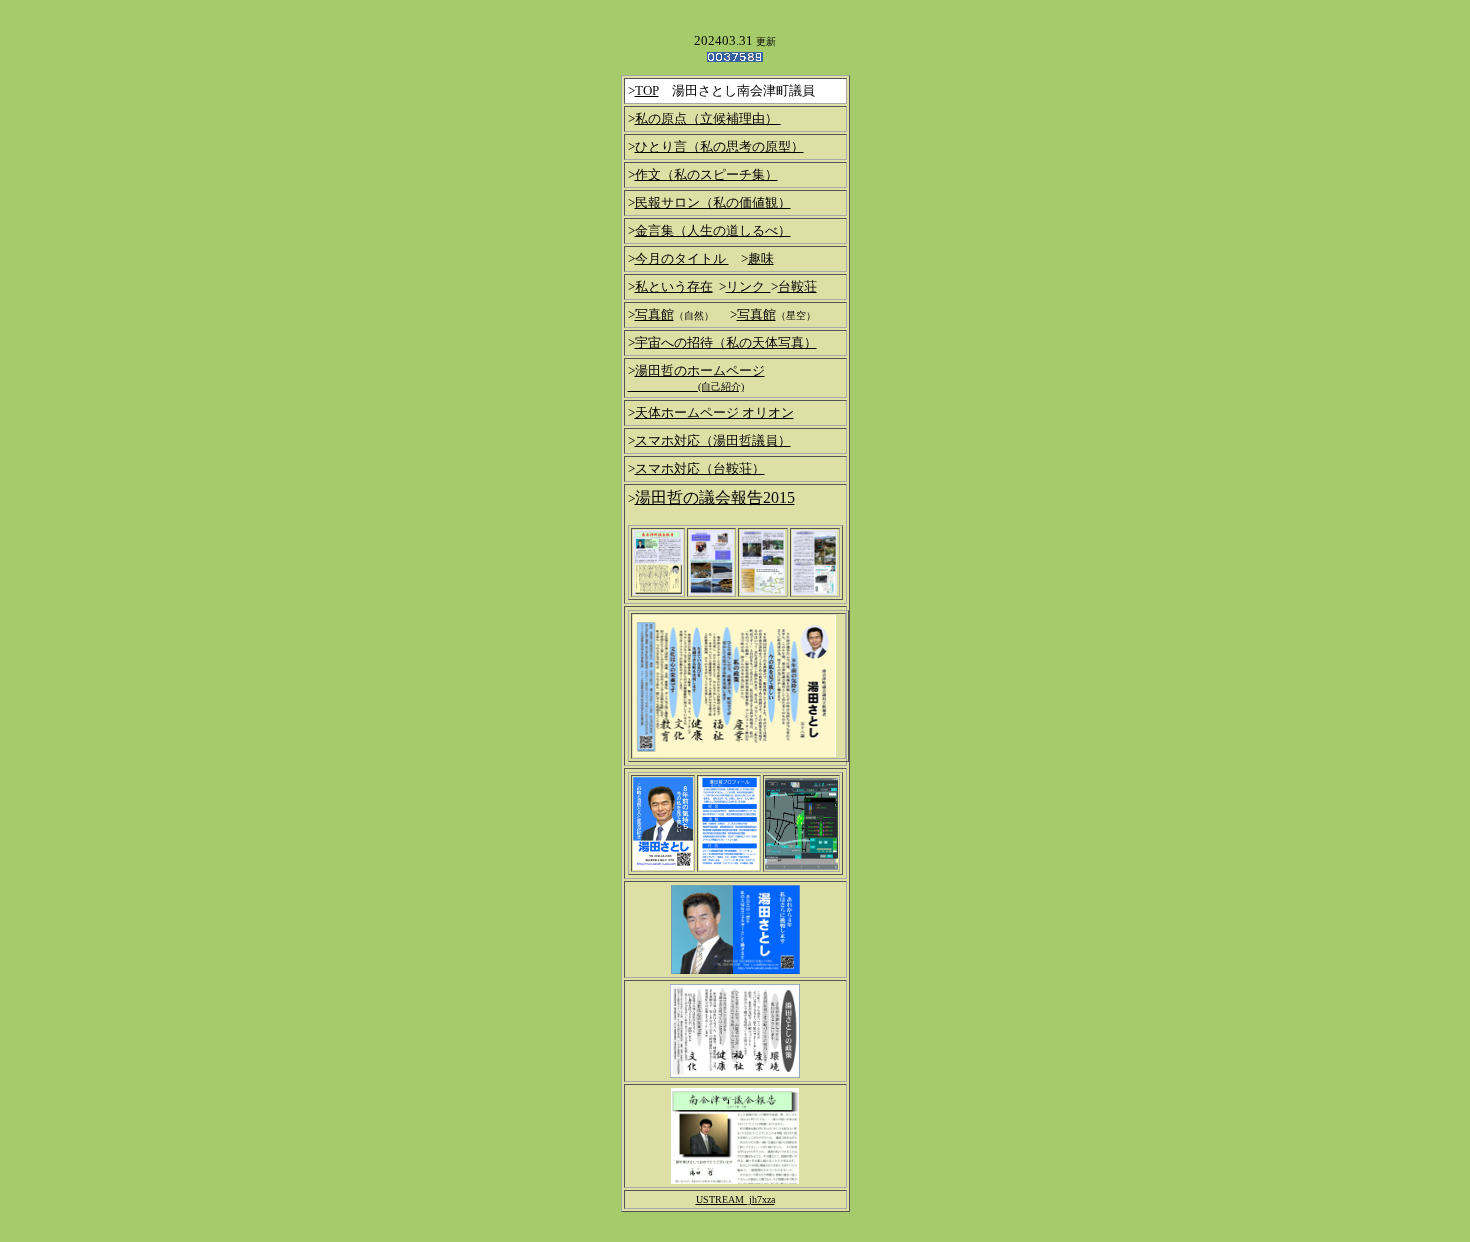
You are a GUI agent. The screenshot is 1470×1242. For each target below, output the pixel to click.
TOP (647, 90)
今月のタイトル (682, 258)
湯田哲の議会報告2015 (715, 497)
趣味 (761, 258)
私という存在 (674, 286)
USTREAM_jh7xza (735, 1199)
